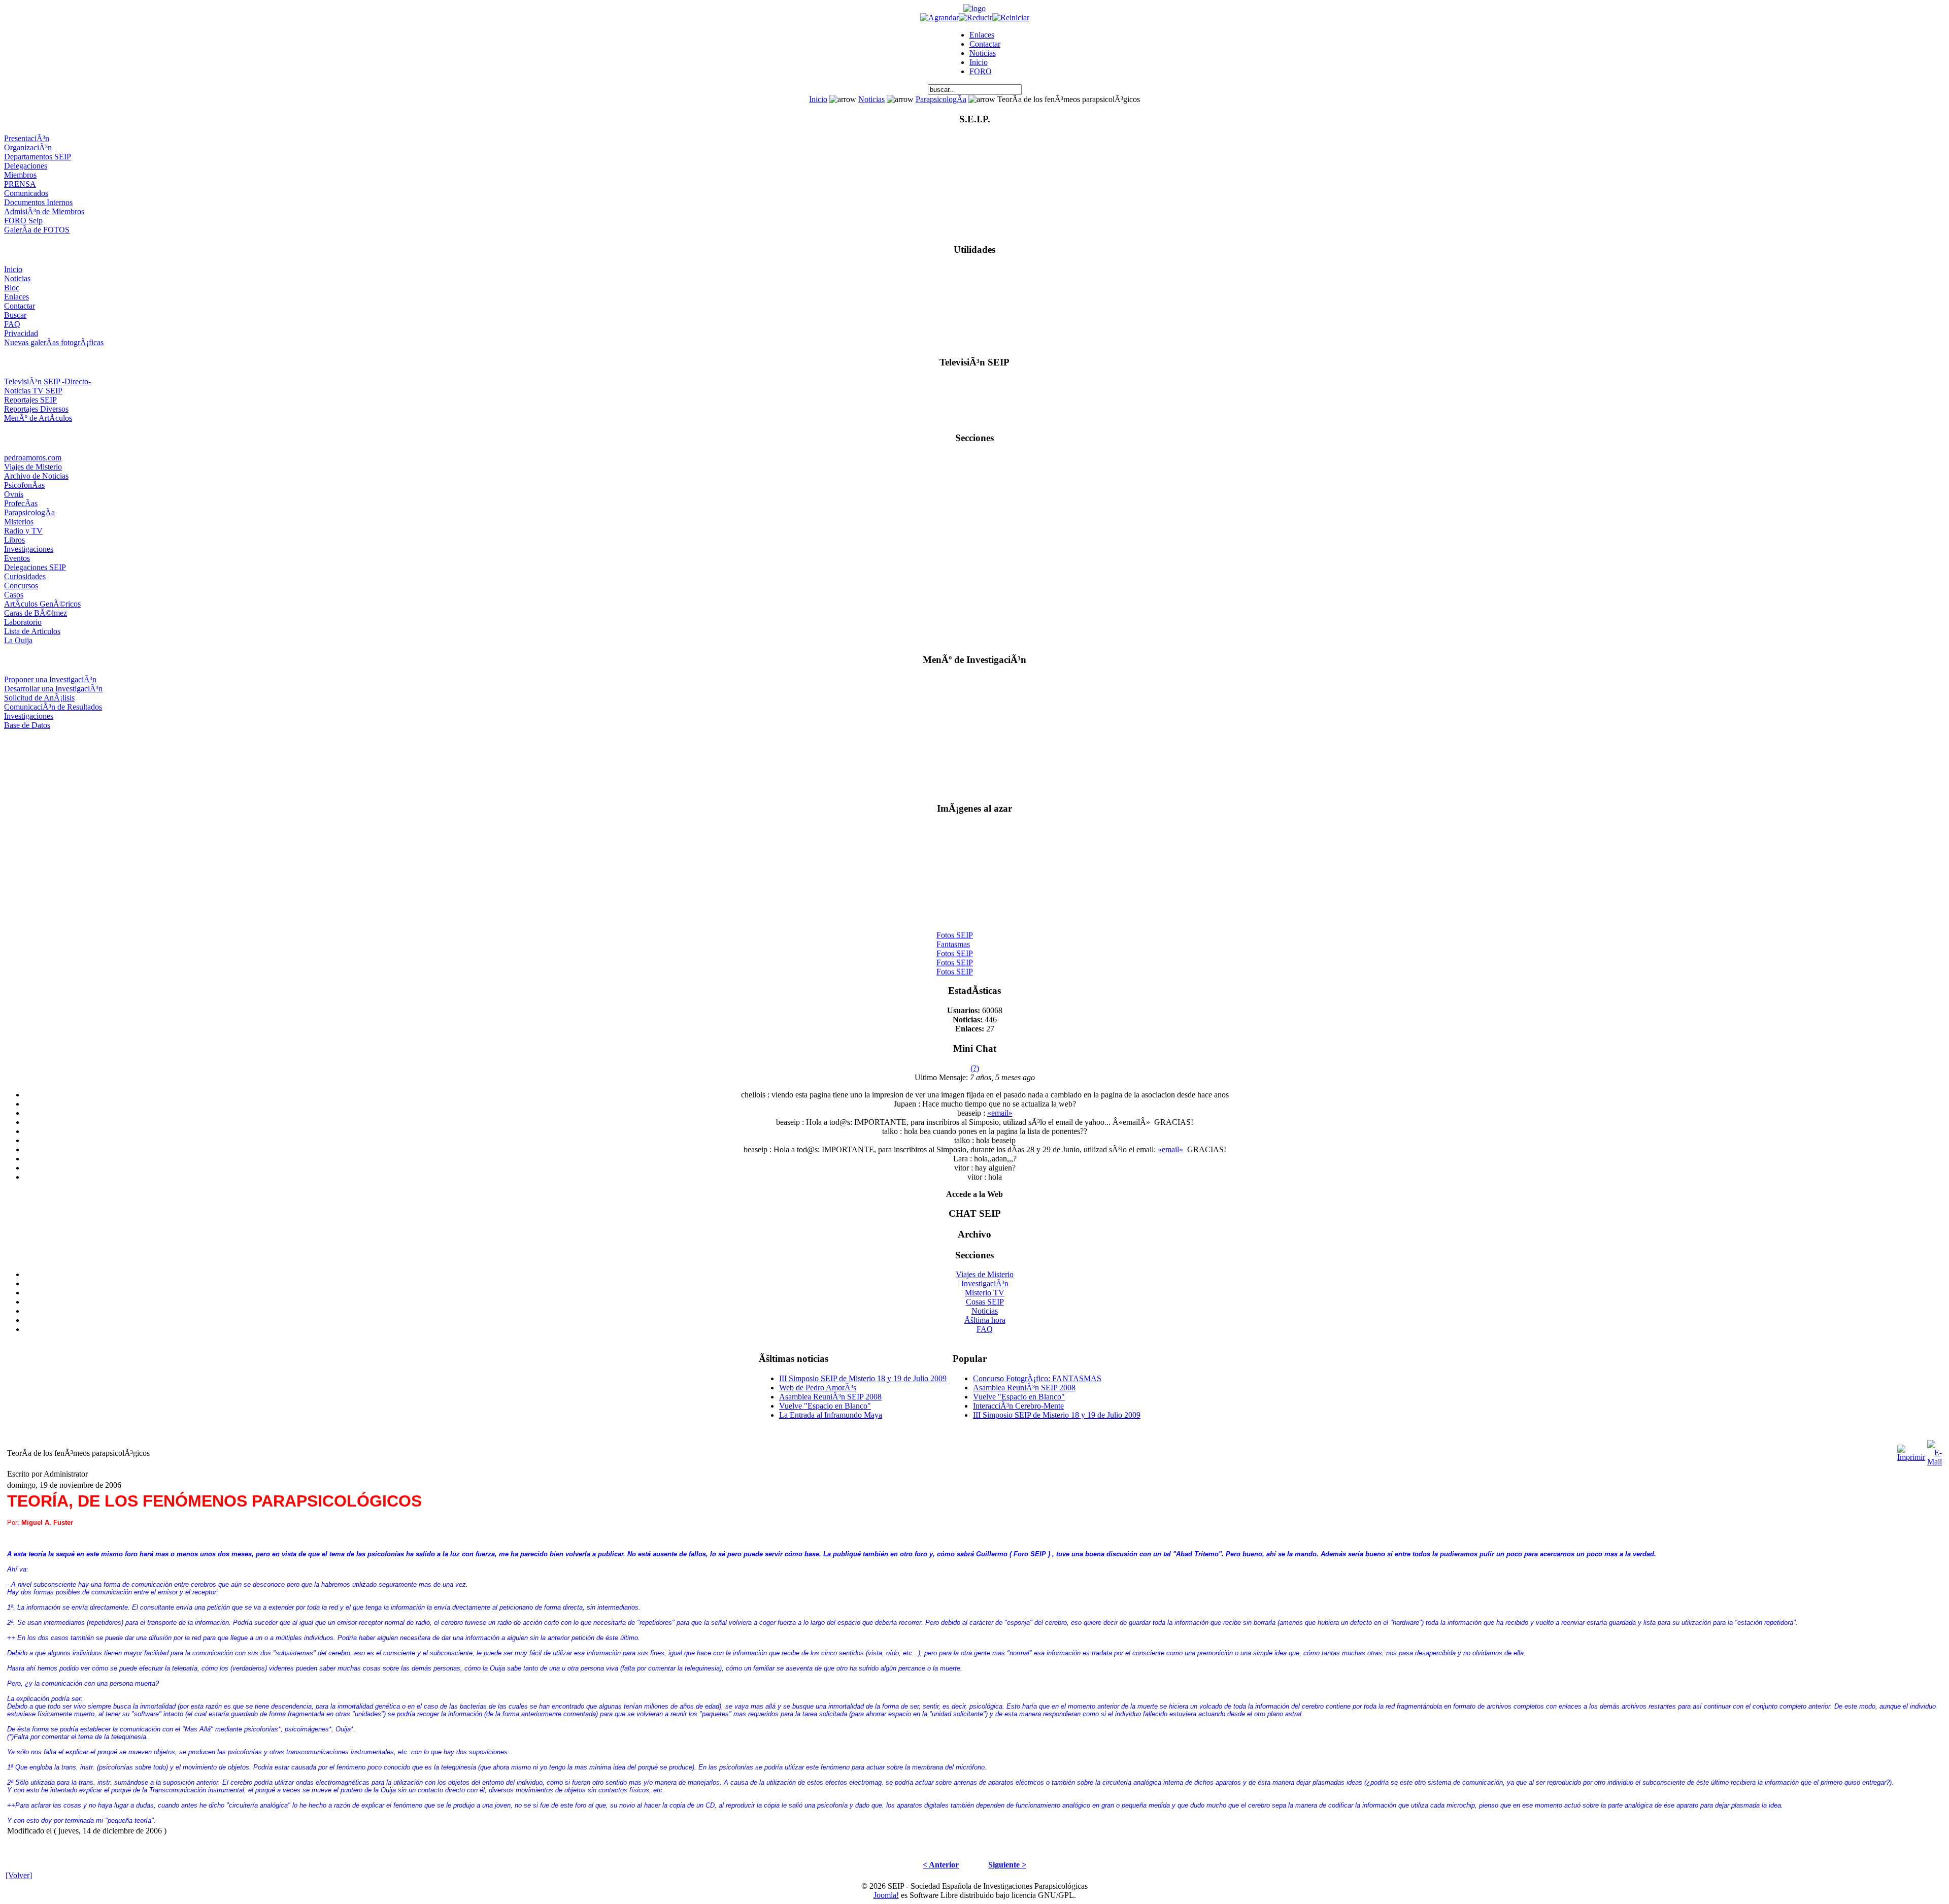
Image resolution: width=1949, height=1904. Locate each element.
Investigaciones (29, 549)
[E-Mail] (1935, 1450)
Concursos (21, 586)
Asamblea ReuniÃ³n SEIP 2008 (830, 1397)
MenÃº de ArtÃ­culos (38, 418)
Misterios (19, 522)
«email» (1000, 1113)
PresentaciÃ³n (27, 138)
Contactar (985, 44)
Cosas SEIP (985, 1302)
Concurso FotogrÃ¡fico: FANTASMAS (1037, 1378)
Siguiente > (1007, 1865)
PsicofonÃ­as (24, 485)
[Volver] (19, 1875)
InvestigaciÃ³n (985, 1283)
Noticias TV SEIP (33, 391)
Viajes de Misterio (33, 467)
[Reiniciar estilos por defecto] (1011, 18)
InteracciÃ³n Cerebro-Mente (1018, 1406)
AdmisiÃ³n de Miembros (44, 211)
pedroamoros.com (33, 458)
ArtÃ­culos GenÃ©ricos (42, 604)
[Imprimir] (1911, 1450)
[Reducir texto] (976, 18)
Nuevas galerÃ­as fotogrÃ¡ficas (54, 342)
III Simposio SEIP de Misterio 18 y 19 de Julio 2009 (863, 1378)
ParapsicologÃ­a (941, 99)
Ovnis (14, 494)
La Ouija (18, 640)
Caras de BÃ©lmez (36, 613)
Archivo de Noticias (36, 476)
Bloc (12, 288)
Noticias (983, 53)
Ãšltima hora (985, 1320)
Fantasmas (953, 934)
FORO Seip (23, 221)
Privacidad (21, 333)
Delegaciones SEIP (35, 567)
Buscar (15, 315)
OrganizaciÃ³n (28, 147)
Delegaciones (26, 166)
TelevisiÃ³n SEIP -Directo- (47, 381)
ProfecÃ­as (21, 503)
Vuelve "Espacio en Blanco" (825, 1406)
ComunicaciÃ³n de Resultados (53, 707)
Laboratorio (23, 622)
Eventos (17, 558)
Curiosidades (25, 576)
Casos (14, 595)
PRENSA (20, 184)
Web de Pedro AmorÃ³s (818, 1388)
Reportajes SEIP (30, 400)
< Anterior (941, 1865)
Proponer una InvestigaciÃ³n (50, 679)
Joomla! (886, 1895)
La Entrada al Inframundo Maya (831, 1415)
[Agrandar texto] (939, 18)
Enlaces (982, 35)
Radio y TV (23, 531)
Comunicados (26, 193)
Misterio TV (985, 1293)
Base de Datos (27, 725)
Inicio (979, 62)
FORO (981, 71)
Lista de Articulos (32, 631)
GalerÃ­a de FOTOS (37, 230)
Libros (14, 540)
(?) (975, 1068)
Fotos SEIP (955, 925)
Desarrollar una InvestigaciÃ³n (53, 689)
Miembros (20, 175)
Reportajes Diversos (36, 409)
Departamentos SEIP (38, 157)
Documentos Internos (38, 202)
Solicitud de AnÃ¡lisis (39, 698)
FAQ (12, 324)
